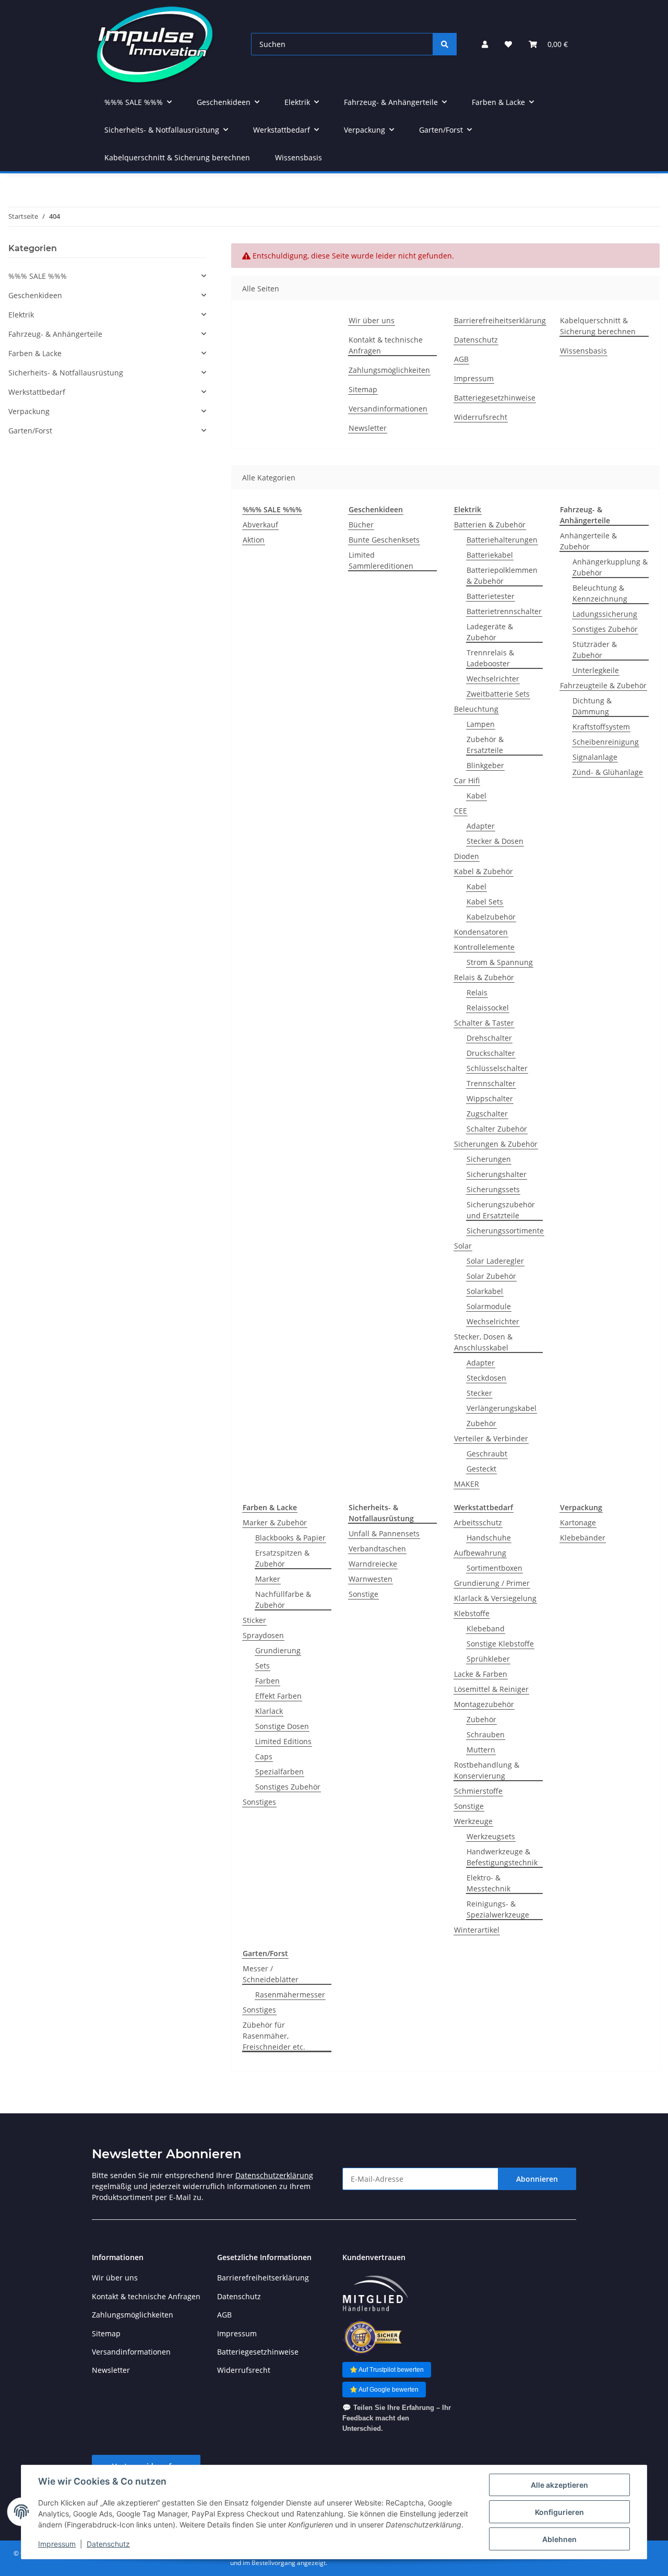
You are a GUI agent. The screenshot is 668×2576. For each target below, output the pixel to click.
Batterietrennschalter (504, 611)
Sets (263, 1666)
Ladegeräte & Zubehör (490, 632)
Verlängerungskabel (502, 1408)
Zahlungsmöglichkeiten (389, 370)
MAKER (467, 1484)
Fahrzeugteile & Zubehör (603, 685)
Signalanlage (595, 757)
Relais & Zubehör (484, 977)
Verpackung (29, 411)
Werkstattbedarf (37, 392)
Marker (268, 1579)
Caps (264, 1756)
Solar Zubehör (491, 1276)
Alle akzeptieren (559, 2485)
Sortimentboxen (494, 1568)
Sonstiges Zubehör (605, 629)
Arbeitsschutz (478, 1522)
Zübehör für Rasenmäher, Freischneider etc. (274, 2036)
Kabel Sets (485, 902)
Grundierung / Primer (492, 1583)
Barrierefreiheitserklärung (500, 320)
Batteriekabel (490, 555)
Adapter (481, 826)
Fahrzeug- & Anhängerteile (55, 334)
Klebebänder (583, 1538)
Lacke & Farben (481, 1674)
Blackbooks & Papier (290, 1538)
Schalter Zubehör (497, 1129)
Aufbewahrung (480, 1553)
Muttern (481, 1750)
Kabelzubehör (491, 917)
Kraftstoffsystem (601, 727)
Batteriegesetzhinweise (495, 398)
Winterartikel (477, 1930)
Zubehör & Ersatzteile (485, 745)
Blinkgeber (485, 765)
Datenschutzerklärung (274, 2175)
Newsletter (368, 428)
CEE (461, 811)
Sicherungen (489, 1159)
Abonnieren (537, 2179)
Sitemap (363, 389)
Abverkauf (260, 525)
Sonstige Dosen (282, 1726)
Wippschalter (490, 1098)
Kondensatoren (481, 932)
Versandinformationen (388, 409)
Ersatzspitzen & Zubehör (282, 1558)
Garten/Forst (30, 431)
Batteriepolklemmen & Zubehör (502, 575)
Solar (463, 1246)
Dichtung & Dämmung (592, 706)
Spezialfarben (279, 1772)
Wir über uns (372, 320)
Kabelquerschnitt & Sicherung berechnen (177, 157)
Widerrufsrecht (481, 417)
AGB (461, 359)
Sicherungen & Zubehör (496, 1144)
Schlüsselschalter (497, 1068)
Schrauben (486, 1734)
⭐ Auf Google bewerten (384, 2390)
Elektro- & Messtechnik (488, 1883)
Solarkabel (485, 1291)
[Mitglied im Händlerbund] (375, 2294)
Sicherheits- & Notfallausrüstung (66, 373)
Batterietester (491, 596)
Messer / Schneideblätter (271, 1974)
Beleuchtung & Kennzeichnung (600, 593)
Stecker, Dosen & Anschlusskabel (483, 1342)
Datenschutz (108, 2544)
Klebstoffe (472, 1613)
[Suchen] (445, 44)
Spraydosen (263, 1635)
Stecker (479, 1393)
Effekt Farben (278, 1696)
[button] (485, 44)
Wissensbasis (299, 157)
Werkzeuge (473, 1821)
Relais (477, 992)
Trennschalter (491, 1083)
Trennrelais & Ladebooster (490, 658)
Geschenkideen (35, 295)
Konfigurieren (559, 2512)
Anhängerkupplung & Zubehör (610, 567)
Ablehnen (559, 2539)
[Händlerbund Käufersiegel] (372, 2337)
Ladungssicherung (605, 614)
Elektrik (21, 315)
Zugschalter (487, 1114)
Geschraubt (487, 1454)
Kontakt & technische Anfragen (386, 345)
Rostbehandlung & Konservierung (487, 1770)
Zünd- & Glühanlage (608, 772)
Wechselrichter (493, 679)
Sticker (254, 1620)
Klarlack (269, 1711)
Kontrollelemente (484, 947)
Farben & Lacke (35, 353)
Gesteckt (481, 1469)
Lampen (481, 724)
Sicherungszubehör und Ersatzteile (501, 1210)
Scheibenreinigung (606, 742)
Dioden (467, 856)
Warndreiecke (373, 1564)
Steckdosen (486, 1378)
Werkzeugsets (491, 1836)
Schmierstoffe (478, 1791)
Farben (267, 1681)
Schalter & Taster (484, 1023)
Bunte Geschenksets (384, 540)
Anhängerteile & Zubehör (588, 541)
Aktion (254, 540)
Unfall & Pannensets (384, 1533)
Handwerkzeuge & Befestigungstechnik (502, 1857)
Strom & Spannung (500, 962)
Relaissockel (488, 1008)
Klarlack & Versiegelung (495, 1598)
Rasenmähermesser (290, 1995)
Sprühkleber (488, 1659)
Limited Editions (283, 1741)
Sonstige (363, 1594)
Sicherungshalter (497, 1174)
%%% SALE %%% (38, 276)
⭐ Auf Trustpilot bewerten (387, 2370)
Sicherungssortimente (505, 1231)
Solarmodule (489, 1306)
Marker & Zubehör (275, 1522)
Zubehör (481, 1423)
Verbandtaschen (377, 1549)
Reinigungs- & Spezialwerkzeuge (498, 1909)
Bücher (361, 525)
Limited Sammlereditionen (381, 560)
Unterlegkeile (596, 670)
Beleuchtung (476, 709)
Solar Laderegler (495, 1261)
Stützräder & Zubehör (595, 650)
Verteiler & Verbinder (491, 1438)
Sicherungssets (493, 1189)
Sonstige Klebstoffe (500, 1644)
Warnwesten (371, 1579)
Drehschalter (489, 1038)
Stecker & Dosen (495, 841)
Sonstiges (259, 1802)
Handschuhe (489, 1538)
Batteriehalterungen (502, 540)
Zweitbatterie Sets (498, 694)
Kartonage (578, 1522)
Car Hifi (467, 780)
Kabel (476, 796)
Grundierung (278, 1650)
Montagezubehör (484, 1704)
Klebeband (486, 1628)
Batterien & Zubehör (490, 525)
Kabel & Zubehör (484, 871)
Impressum (57, 2544)
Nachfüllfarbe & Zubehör (283, 1599)
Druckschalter (491, 1053)
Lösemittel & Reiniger (491, 1689)
